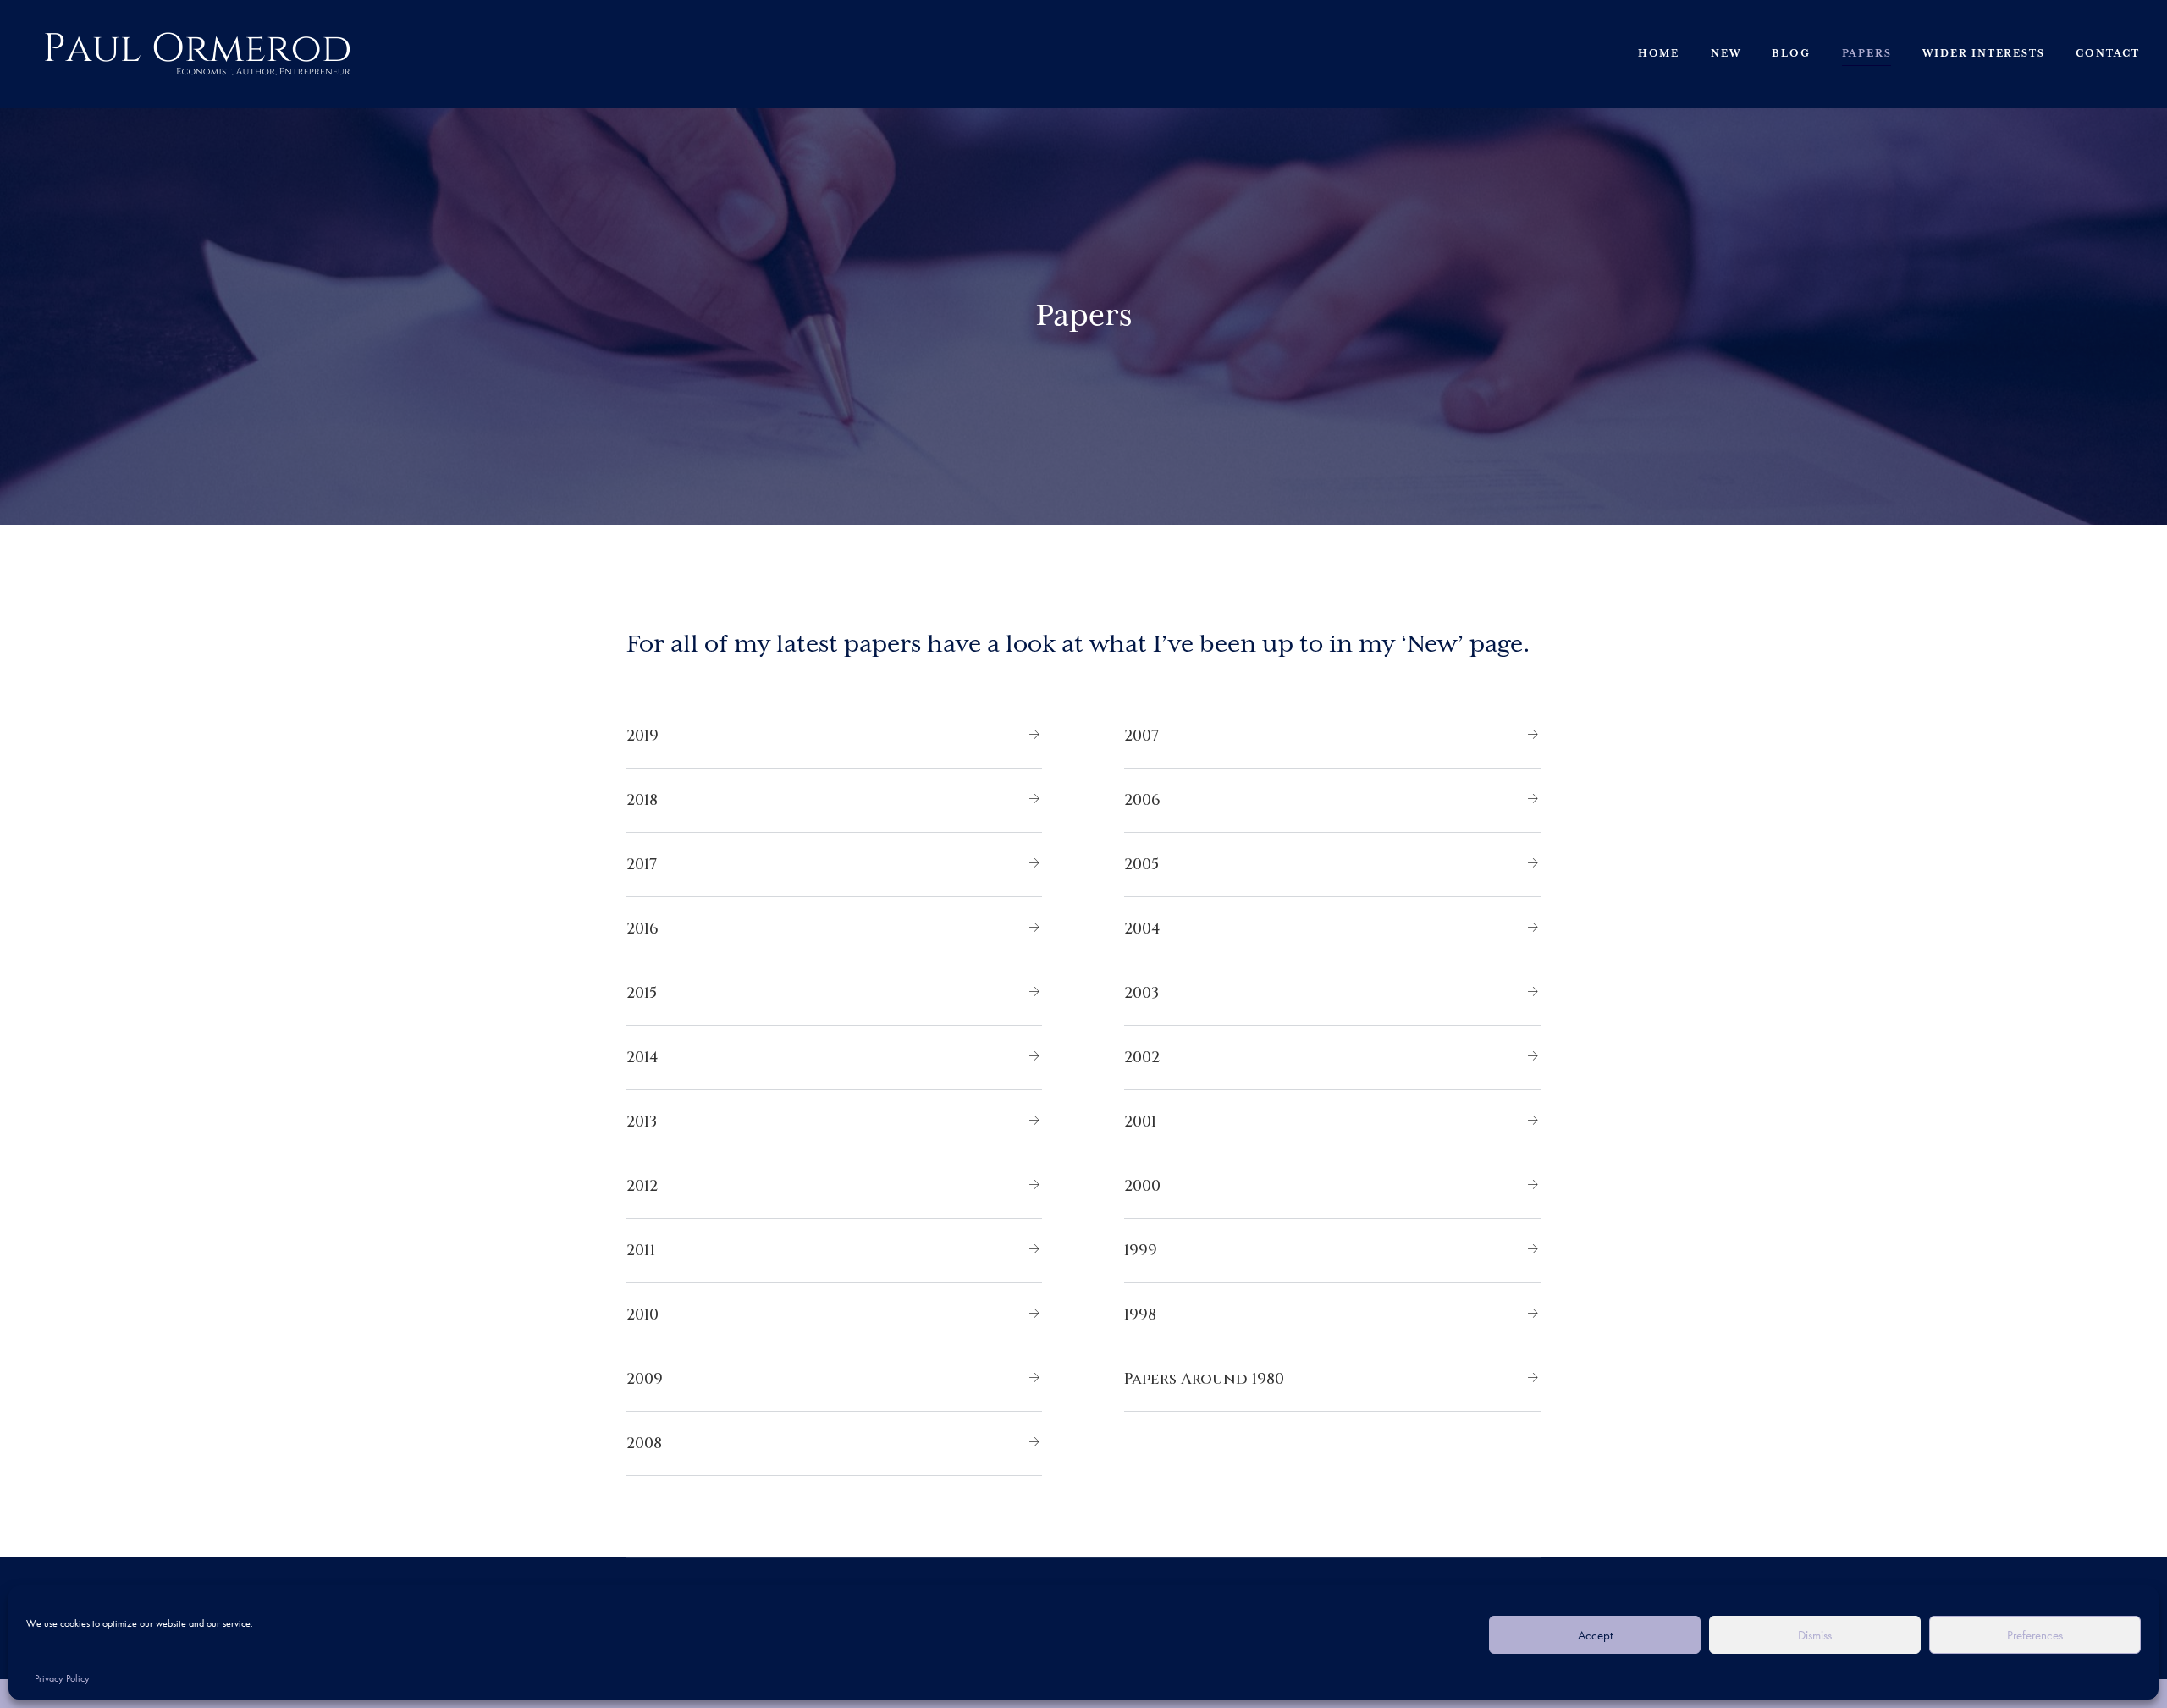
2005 (1141, 865)
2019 (642, 736)
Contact (2108, 54)
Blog (1791, 54)
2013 (642, 1122)
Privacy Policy (62, 1678)
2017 (642, 865)
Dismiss (1815, 1635)
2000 (1142, 1186)
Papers (1867, 54)
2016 (642, 929)
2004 (1142, 929)
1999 (1141, 1251)
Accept (1595, 1635)
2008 (644, 1444)
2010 (642, 1315)
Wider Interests (1983, 54)
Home (1659, 54)
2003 (1141, 993)
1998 (1140, 1315)
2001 (1140, 1122)
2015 (642, 993)
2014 (642, 1058)
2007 (1141, 736)
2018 (642, 800)
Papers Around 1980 (1204, 1379)
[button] (834, 736)
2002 (1142, 1058)
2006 (1142, 800)
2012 (642, 1186)
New (1726, 54)
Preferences (2035, 1635)
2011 (641, 1251)
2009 (645, 1379)
